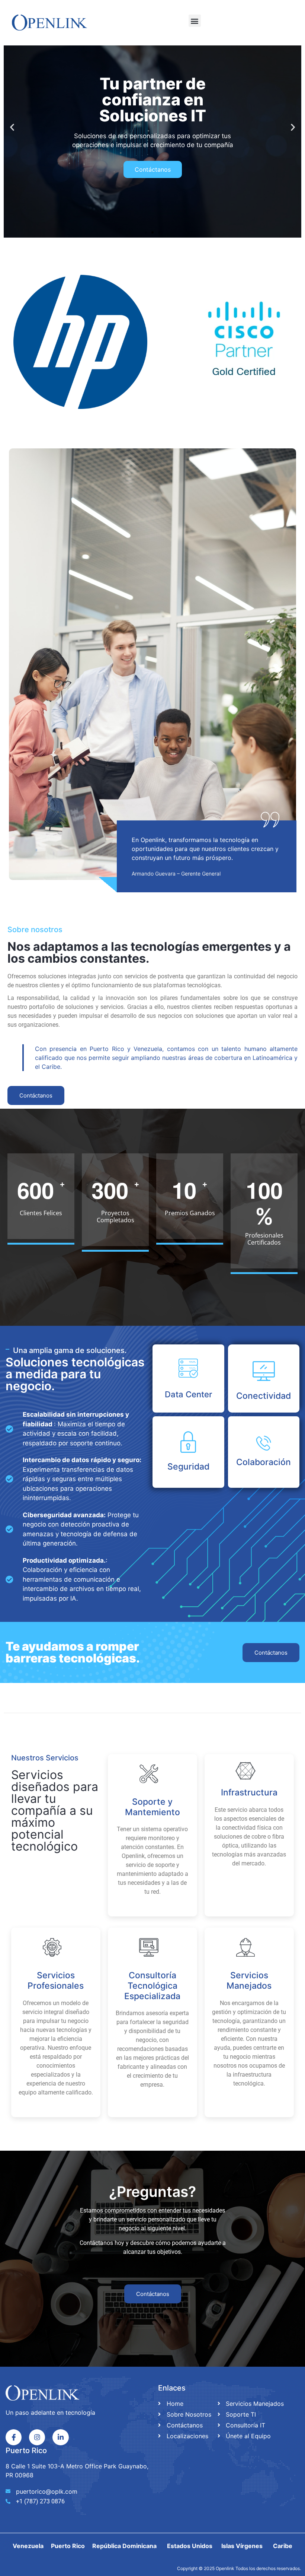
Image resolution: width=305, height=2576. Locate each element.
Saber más (149, 1905)
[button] (195, 21)
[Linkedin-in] (60, 2437)
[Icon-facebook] (14, 2437)
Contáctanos (153, 169)
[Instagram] (37, 2437)
